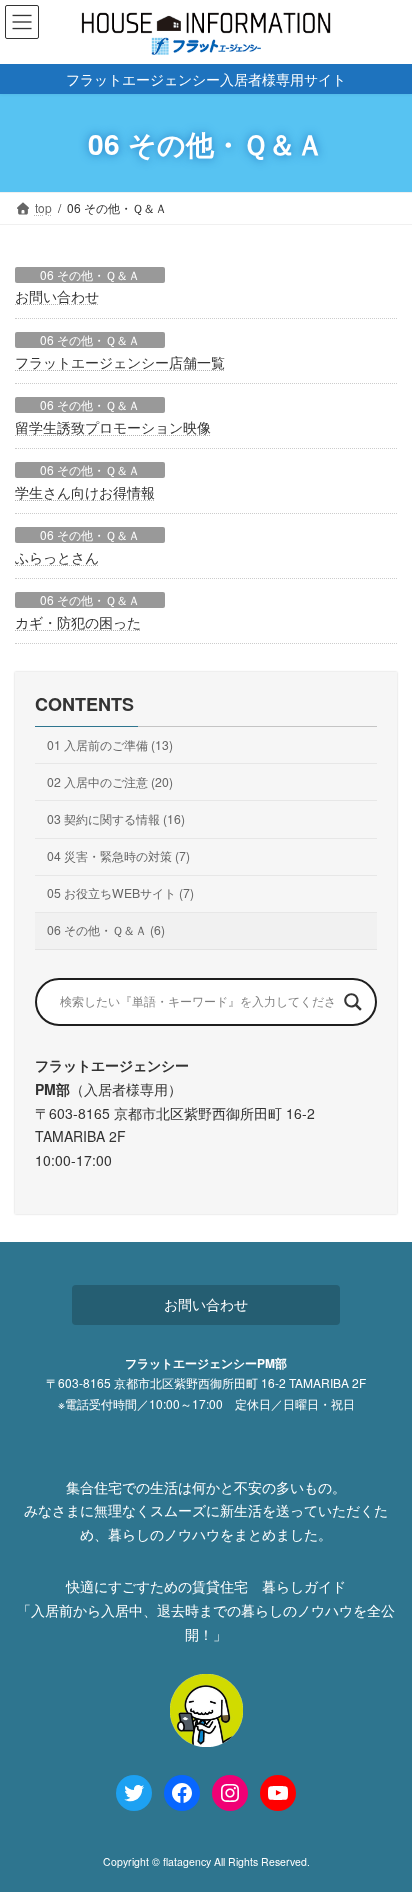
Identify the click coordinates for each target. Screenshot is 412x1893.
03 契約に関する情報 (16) (116, 818)
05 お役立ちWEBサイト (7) (120, 893)
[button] (205, 1305)
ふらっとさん (57, 557)
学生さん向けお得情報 (85, 492)
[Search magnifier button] (353, 1002)
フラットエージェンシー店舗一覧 (120, 362)
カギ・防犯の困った (78, 622)
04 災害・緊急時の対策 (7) (118, 856)
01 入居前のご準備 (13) (110, 744)
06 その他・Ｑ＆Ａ (90, 275)
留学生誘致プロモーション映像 (113, 427)
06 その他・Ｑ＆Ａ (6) (106, 930)
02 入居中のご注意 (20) (110, 781)
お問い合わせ (57, 296)
